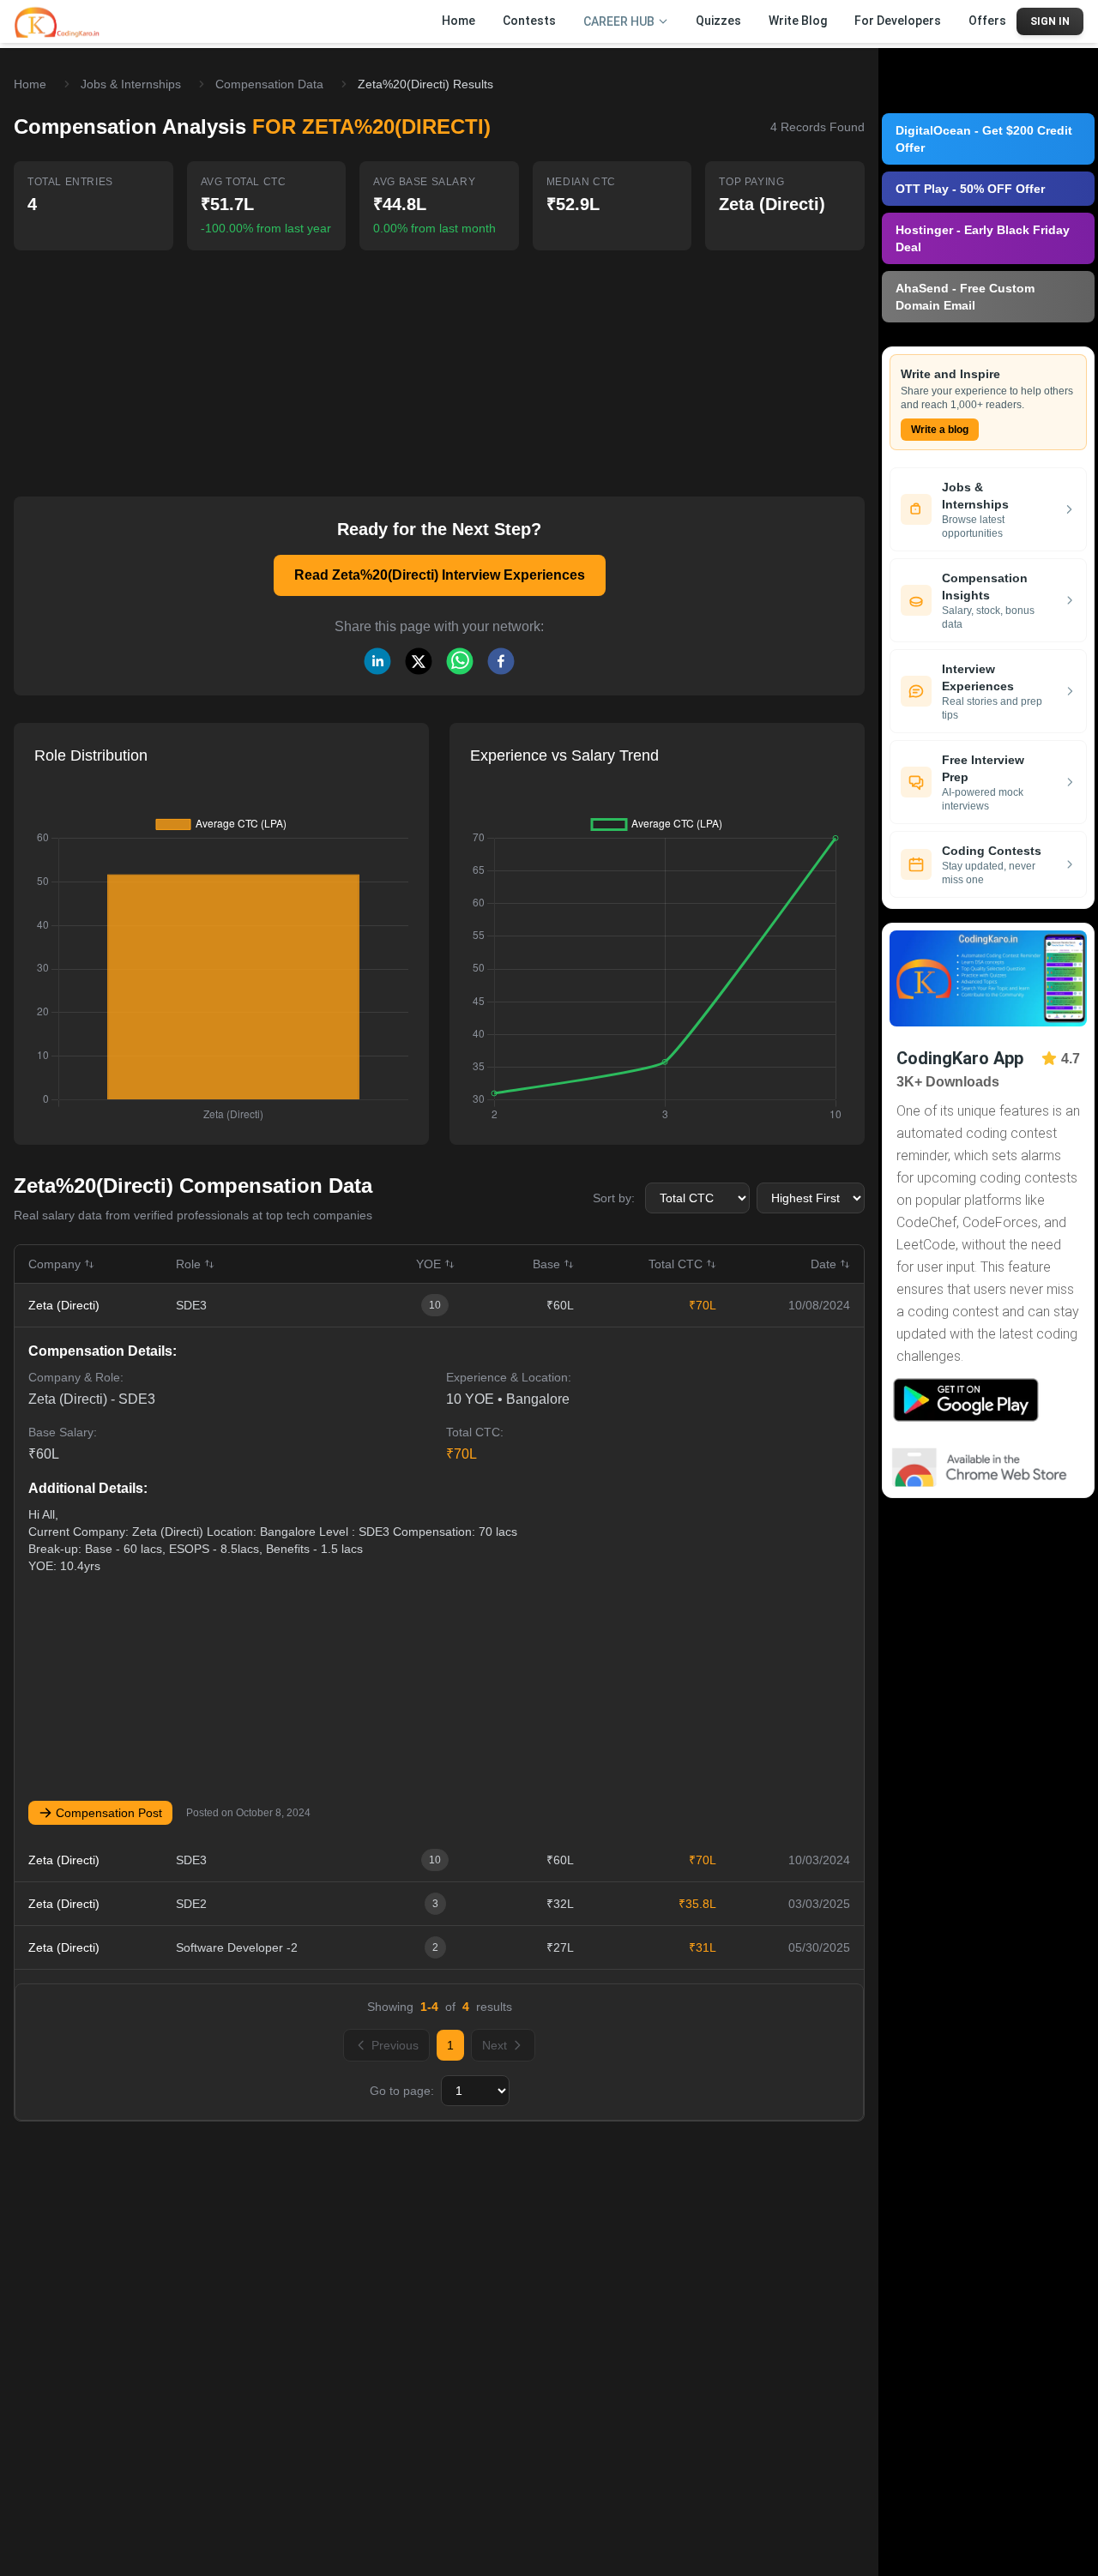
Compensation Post (109, 1813)
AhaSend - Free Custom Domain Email (965, 297)
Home (30, 84)
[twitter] (419, 661)
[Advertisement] (439, 361)
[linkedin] (377, 661)
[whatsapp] (460, 661)
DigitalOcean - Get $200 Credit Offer (984, 139)
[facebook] (501, 661)
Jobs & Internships (131, 84)
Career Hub (619, 21)
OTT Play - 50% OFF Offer (970, 189)
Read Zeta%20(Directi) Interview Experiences (440, 575)
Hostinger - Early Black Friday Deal (983, 238)
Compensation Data (269, 84)
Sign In (1050, 21)
